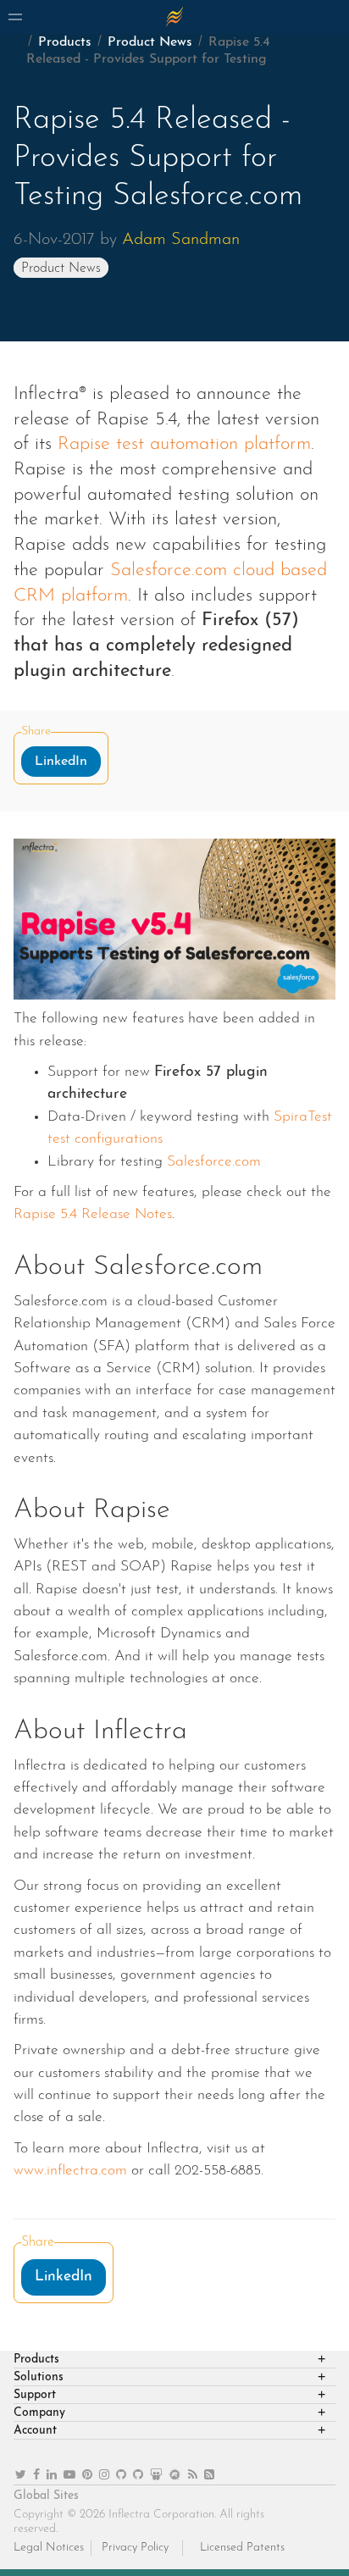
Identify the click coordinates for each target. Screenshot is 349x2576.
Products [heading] (36, 2360)
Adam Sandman (181, 240)
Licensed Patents (242, 2548)
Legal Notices (49, 2548)
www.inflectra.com (70, 2171)
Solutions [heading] (39, 2377)
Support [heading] (35, 2395)
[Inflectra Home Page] (174, 17)
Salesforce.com (214, 1162)
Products (65, 42)
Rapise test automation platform (184, 444)
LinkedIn (61, 762)
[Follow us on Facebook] (36, 2476)
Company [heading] (39, 2413)
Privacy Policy (135, 2548)
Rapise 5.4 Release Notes (93, 1214)
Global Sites (46, 2496)
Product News (150, 42)
